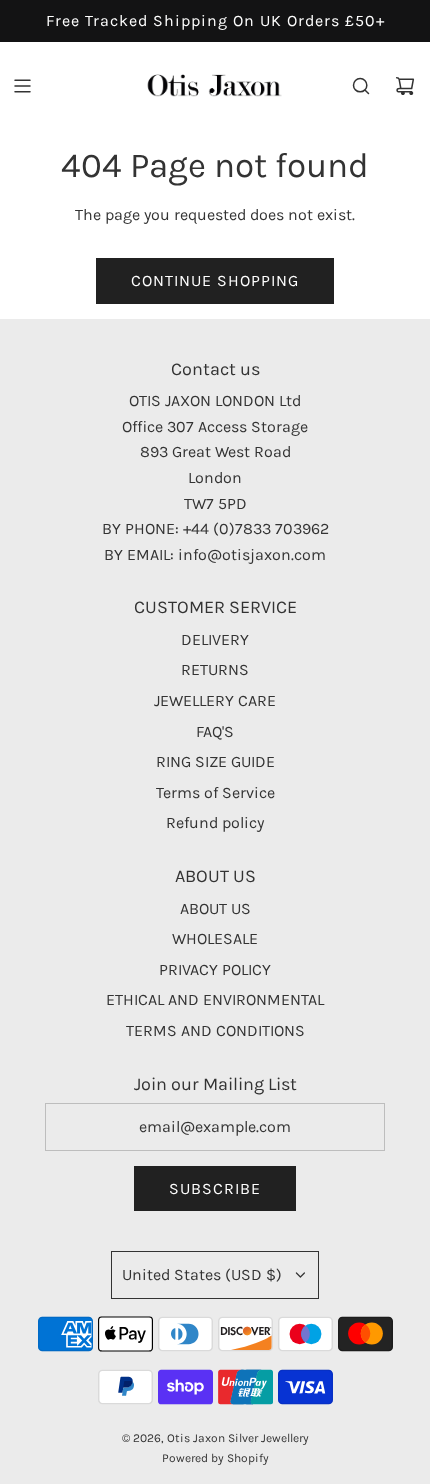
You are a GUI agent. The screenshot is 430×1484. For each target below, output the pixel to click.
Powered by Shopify (215, 1458)
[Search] (361, 86)
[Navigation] (22, 86)
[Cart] (405, 86)
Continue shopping (215, 280)
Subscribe (215, 1188)
